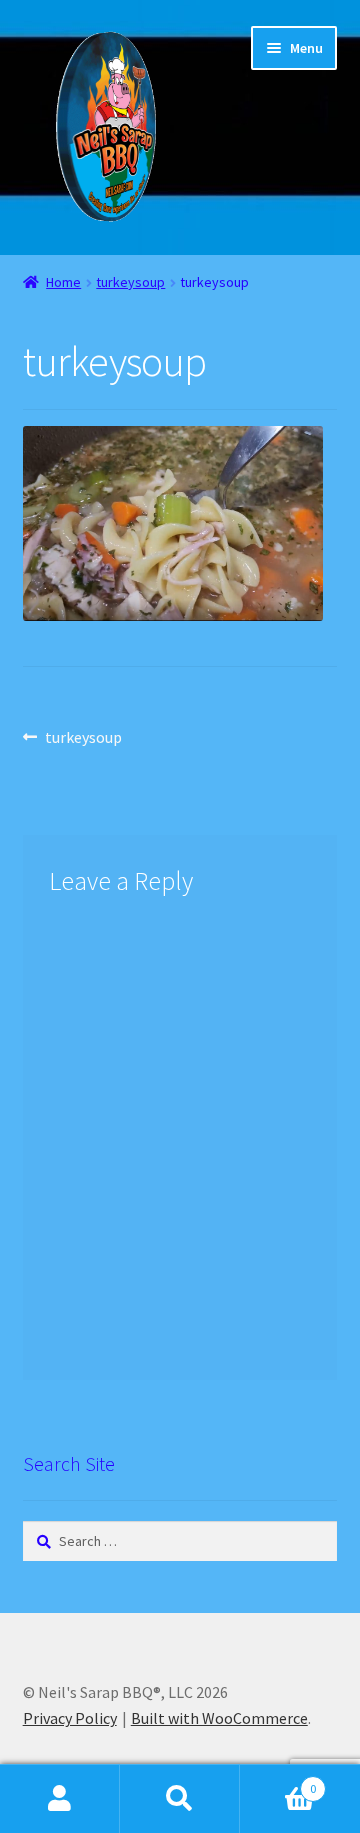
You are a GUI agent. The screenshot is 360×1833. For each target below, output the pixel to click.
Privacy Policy (70, 1718)
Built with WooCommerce (219, 1718)
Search (180, 1799)
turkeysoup (130, 282)
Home (63, 282)
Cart (278, 1781)
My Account (60, 1799)
